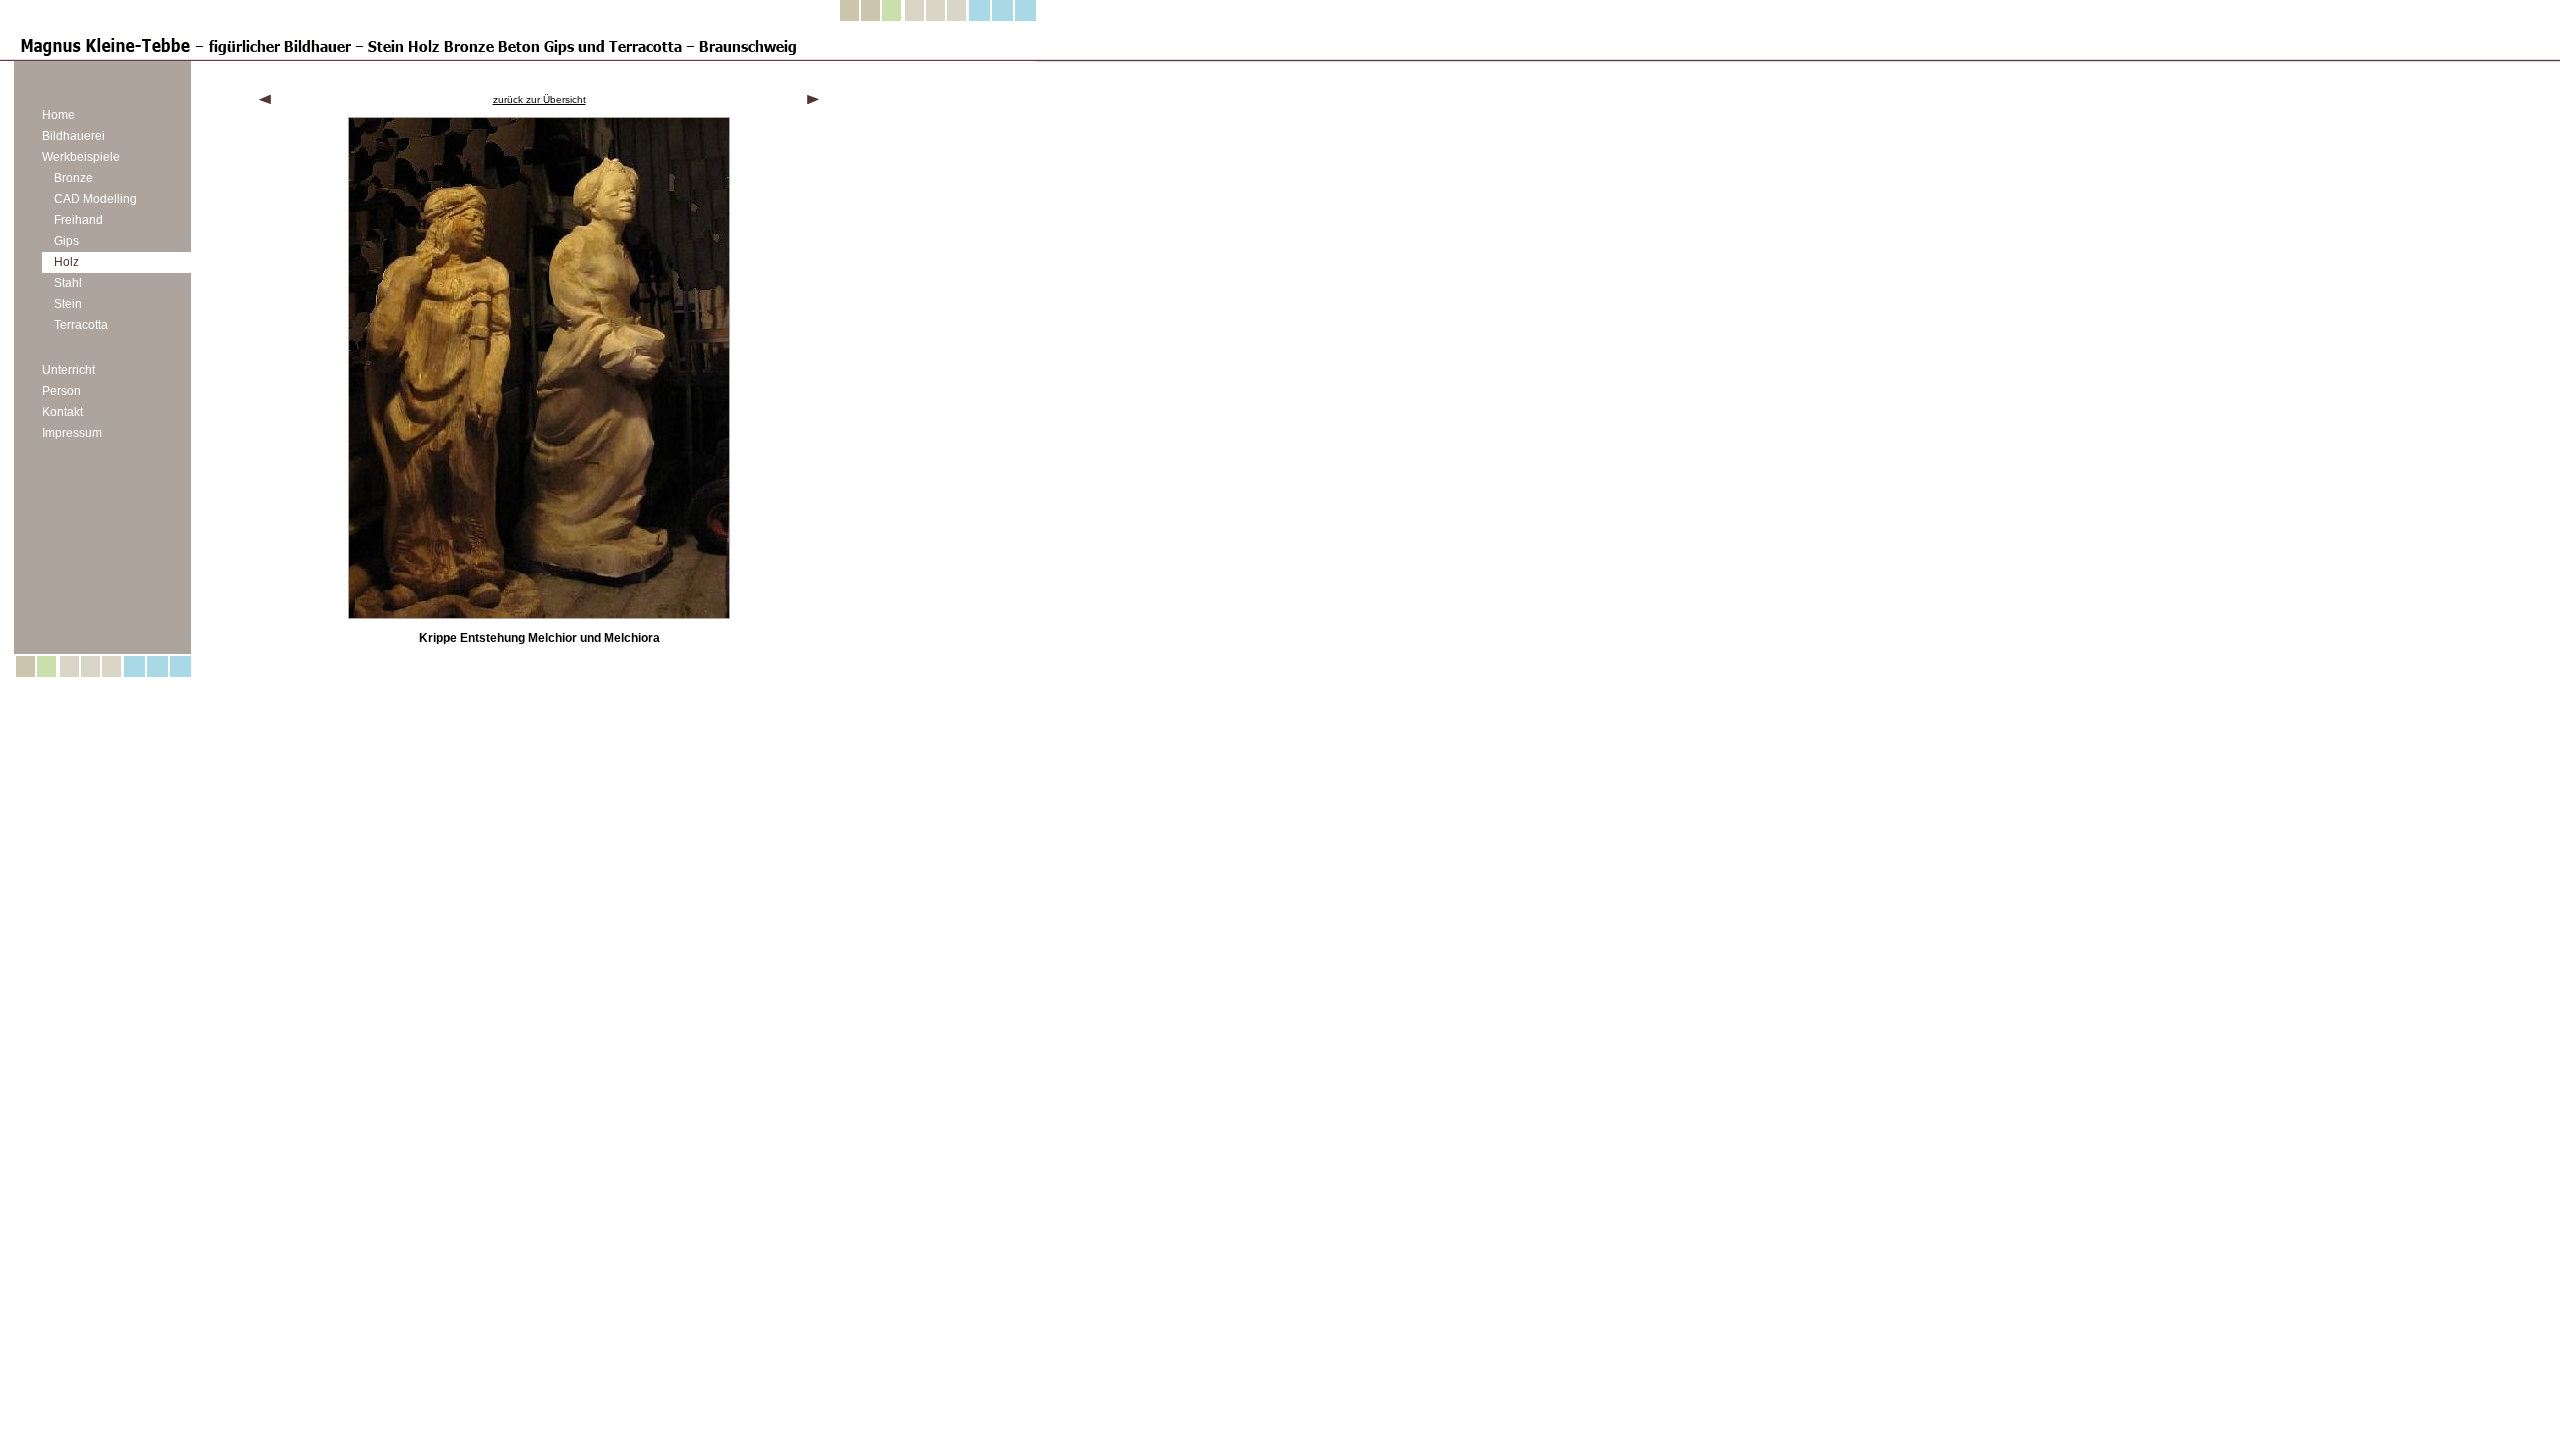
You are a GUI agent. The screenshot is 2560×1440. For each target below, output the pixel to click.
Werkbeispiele (81, 157)
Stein (68, 304)
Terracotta (81, 325)
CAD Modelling (95, 199)
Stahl (68, 283)
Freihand (78, 220)
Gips (66, 241)
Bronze (73, 178)
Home (58, 115)
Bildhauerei (73, 136)
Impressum (72, 433)
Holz (66, 262)
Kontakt (62, 412)
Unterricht (68, 370)
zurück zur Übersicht (539, 99)
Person (61, 391)
